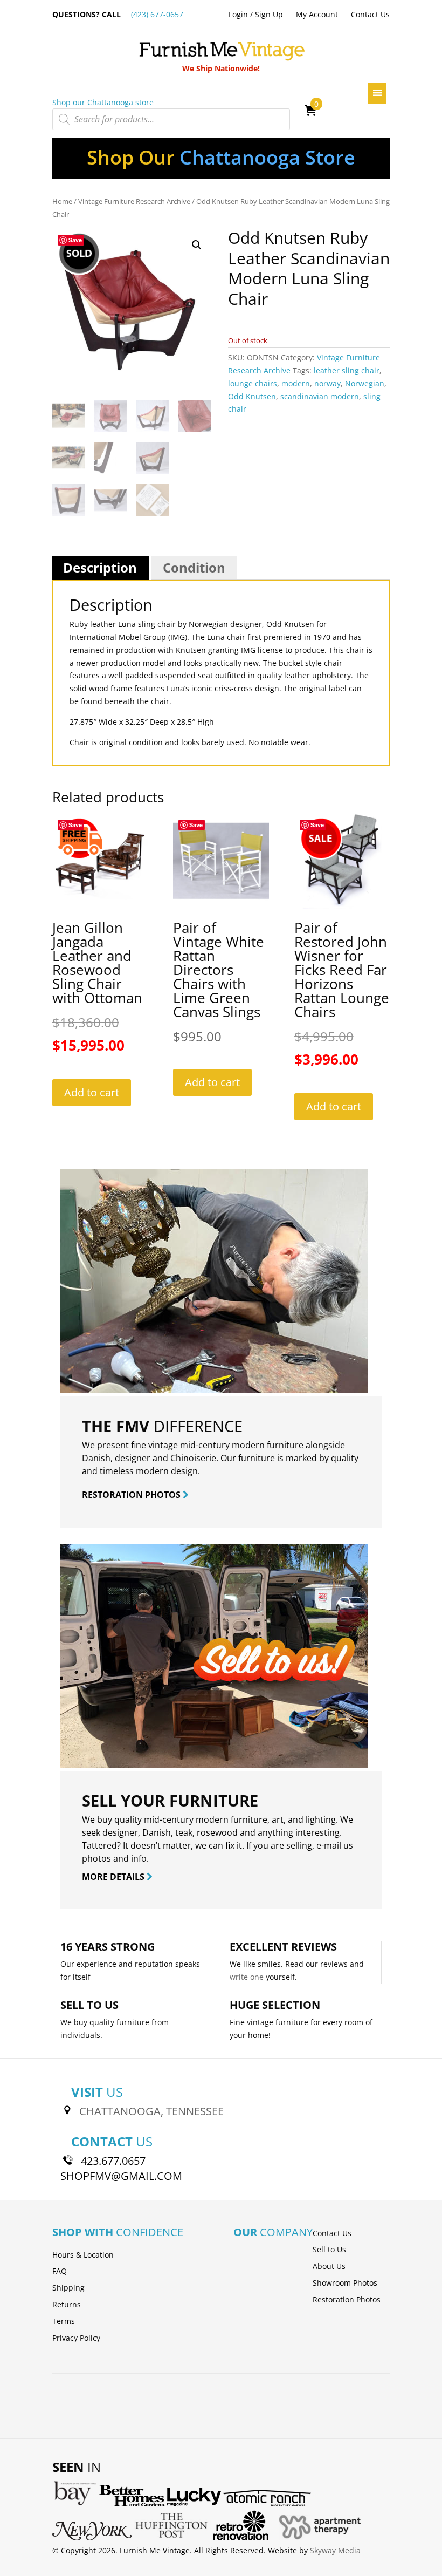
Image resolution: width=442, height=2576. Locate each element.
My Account (317, 14)
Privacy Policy (76, 2338)
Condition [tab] (194, 567)
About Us (329, 2266)
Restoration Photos (347, 2299)
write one (247, 1977)
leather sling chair (347, 370)
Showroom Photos (345, 2283)
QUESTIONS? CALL (118, 14)
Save (75, 240)
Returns (67, 2304)
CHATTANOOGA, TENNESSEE (151, 2111)
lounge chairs (253, 383)
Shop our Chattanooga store (103, 102)
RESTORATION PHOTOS (132, 1495)
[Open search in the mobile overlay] (171, 119)
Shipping (68, 2288)
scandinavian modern (320, 396)
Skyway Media (335, 2550)
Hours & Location (83, 2255)
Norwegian (365, 383)
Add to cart (92, 1092)
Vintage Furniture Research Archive (134, 201)
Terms (64, 2321)
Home (62, 201)
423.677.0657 (113, 2161)
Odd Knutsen (252, 396)
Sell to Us (329, 2249)
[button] (197, 245)
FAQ (60, 2271)
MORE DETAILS (114, 1877)
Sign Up (269, 14)
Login (238, 14)
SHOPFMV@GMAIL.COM (121, 2176)
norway (327, 383)
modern (296, 383)
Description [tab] (100, 567)
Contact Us (370, 14)
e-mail (329, 1845)
